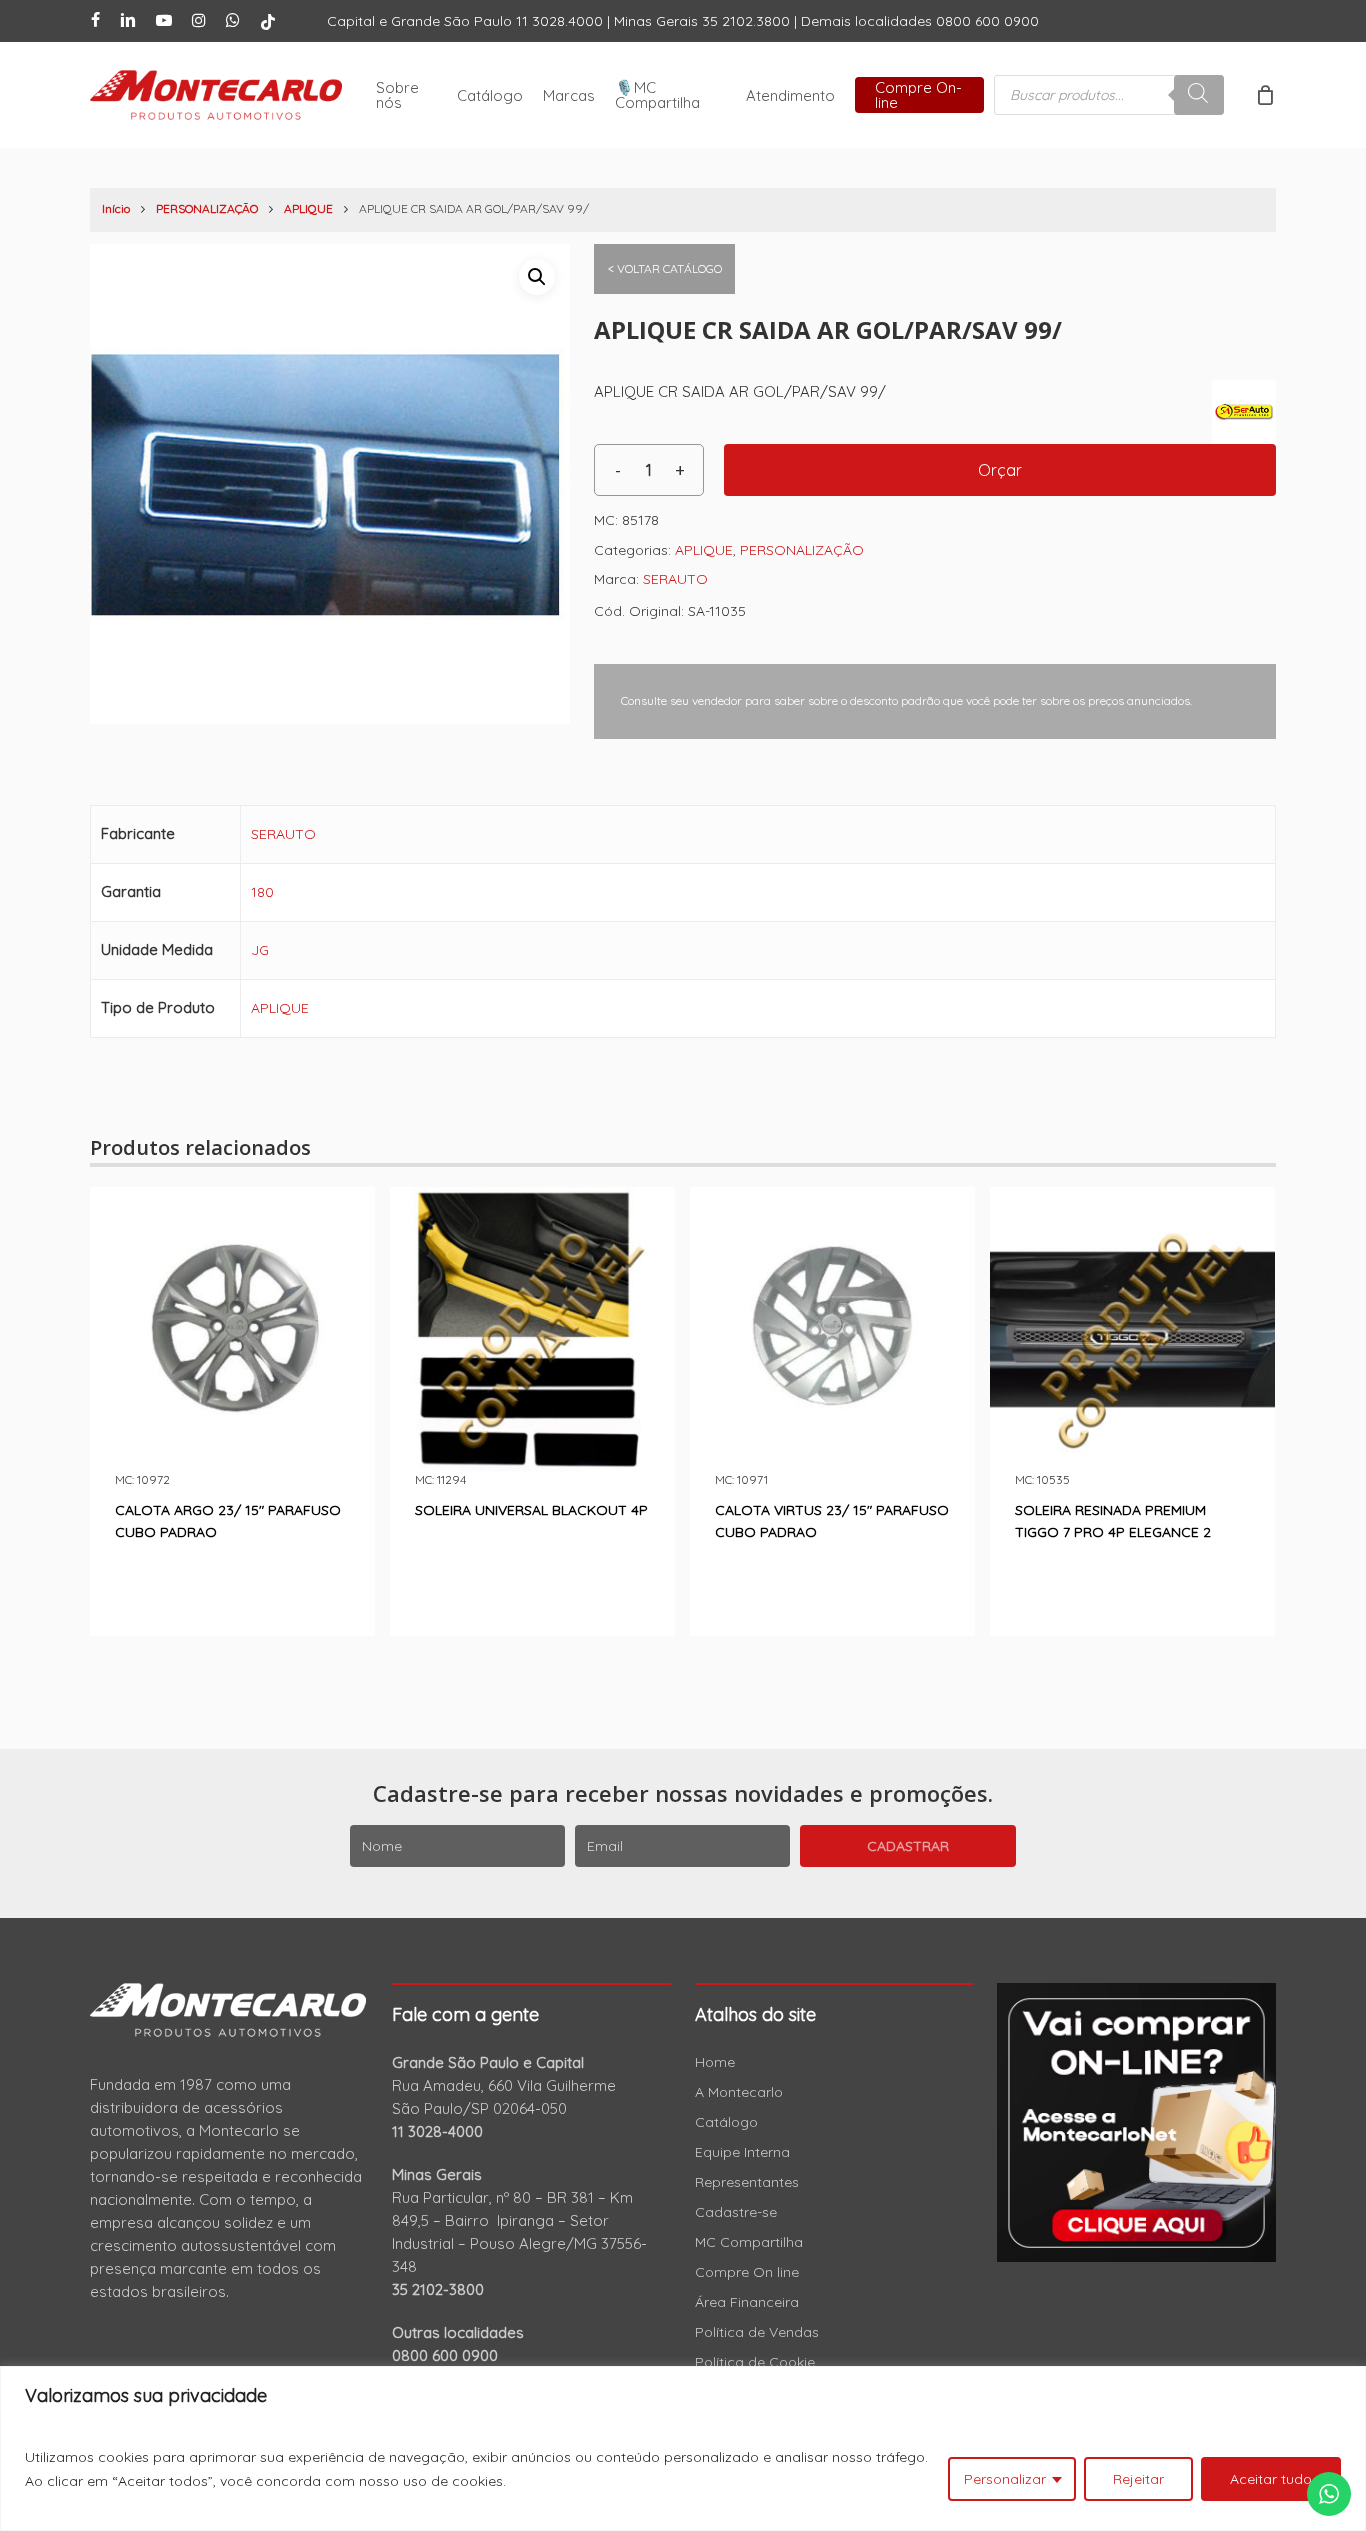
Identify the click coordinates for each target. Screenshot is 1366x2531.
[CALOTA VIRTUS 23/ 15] (832, 1329)
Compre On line (747, 2272)
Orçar (1000, 470)
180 (262, 892)
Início (116, 208)
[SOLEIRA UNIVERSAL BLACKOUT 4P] (532, 1329)
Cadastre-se (736, 2212)
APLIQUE (308, 208)
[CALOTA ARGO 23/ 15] (232, 1329)
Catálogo (726, 2122)
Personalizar (1005, 2479)
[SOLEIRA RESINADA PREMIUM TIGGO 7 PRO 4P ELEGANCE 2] (1132, 1329)
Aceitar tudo (1271, 2479)
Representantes (747, 2182)
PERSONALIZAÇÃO (207, 208)
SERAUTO (675, 579)
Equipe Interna (742, 2152)
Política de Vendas (757, 2332)
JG (260, 950)
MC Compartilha (749, 2242)
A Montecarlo (739, 2092)
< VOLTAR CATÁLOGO (665, 268)
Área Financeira (747, 2302)
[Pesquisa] (1199, 95)
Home (715, 2062)
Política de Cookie (755, 2362)
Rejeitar (1138, 2479)
